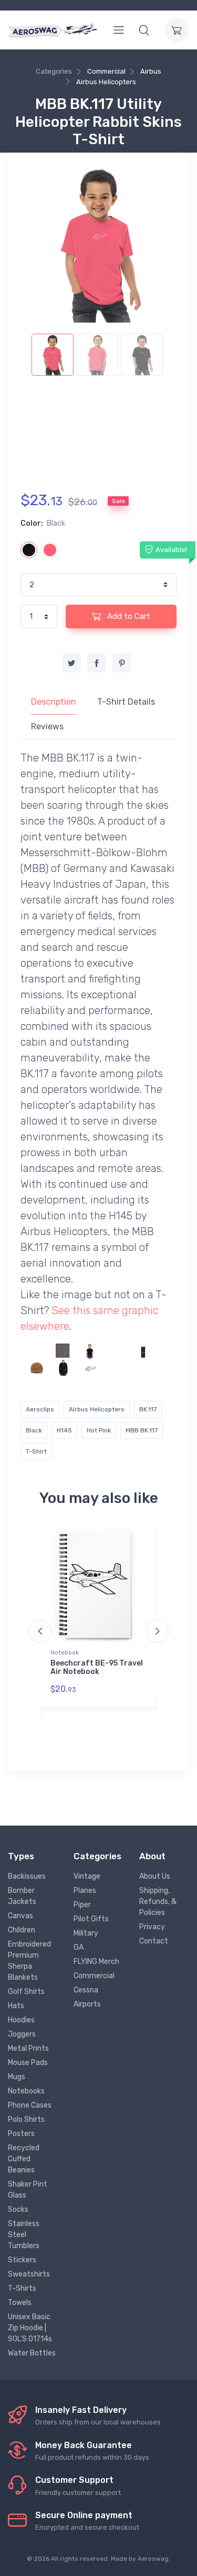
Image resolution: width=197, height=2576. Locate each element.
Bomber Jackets (22, 1896)
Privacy (152, 1927)
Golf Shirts (26, 1992)
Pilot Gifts (91, 1919)
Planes (85, 1891)
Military (86, 1933)
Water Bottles (32, 2353)
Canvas (20, 1916)
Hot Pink (99, 1430)
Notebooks (26, 2091)
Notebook (65, 1652)
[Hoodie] (117, 1351)
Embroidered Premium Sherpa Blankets (29, 1961)
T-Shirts (22, 2288)
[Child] (90, 1351)
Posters (21, 2134)
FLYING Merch (96, 1962)
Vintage (87, 1876)
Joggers (22, 2034)
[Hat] (37, 1367)
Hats (16, 2006)
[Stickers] (90, 1367)
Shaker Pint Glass (28, 2190)
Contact (154, 1941)
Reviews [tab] (47, 726)
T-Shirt (36, 1451)
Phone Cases (30, 2105)
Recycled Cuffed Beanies (24, 2159)
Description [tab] (54, 702)
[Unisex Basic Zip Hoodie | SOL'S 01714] (37, 1351)
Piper (82, 1905)
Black (34, 1430)
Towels (20, 2303)
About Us (155, 1876)
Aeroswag (153, 2559)
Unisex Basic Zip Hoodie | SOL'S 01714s (30, 2328)
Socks (18, 2209)
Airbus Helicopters (106, 82)
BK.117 (148, 1409)
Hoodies (21, 2020)
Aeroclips (40, 1409)
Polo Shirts (26, 2119)
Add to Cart (128, 616)
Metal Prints (28, 2048)
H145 (64, 1430)
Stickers (22, 2260)
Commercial (106, 71)
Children (22, 1930)
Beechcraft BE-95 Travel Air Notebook (97, 1668)
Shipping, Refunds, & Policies (158, 1902)
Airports (87, 2004)
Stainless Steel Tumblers (24, 2235)
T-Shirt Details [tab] (126, 702)
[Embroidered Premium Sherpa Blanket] (64, 1351)
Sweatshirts (29, 2274)
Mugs (17, 2077)
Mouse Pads (28, 2063)
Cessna (86, 1990)
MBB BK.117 (142, 1430)
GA (79, 1947)
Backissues (27, 1876)
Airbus (151, 71)
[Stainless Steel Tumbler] (143, 1351)
